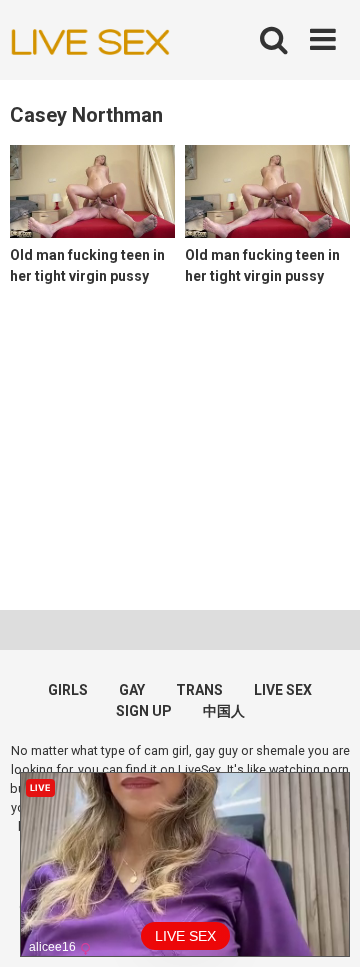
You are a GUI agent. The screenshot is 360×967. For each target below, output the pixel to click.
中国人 (224, 711)
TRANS (199, 690)
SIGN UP (144, 711)
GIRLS (68, 690)
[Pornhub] (90, 40)
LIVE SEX (283, 690)
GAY (132, 690)
